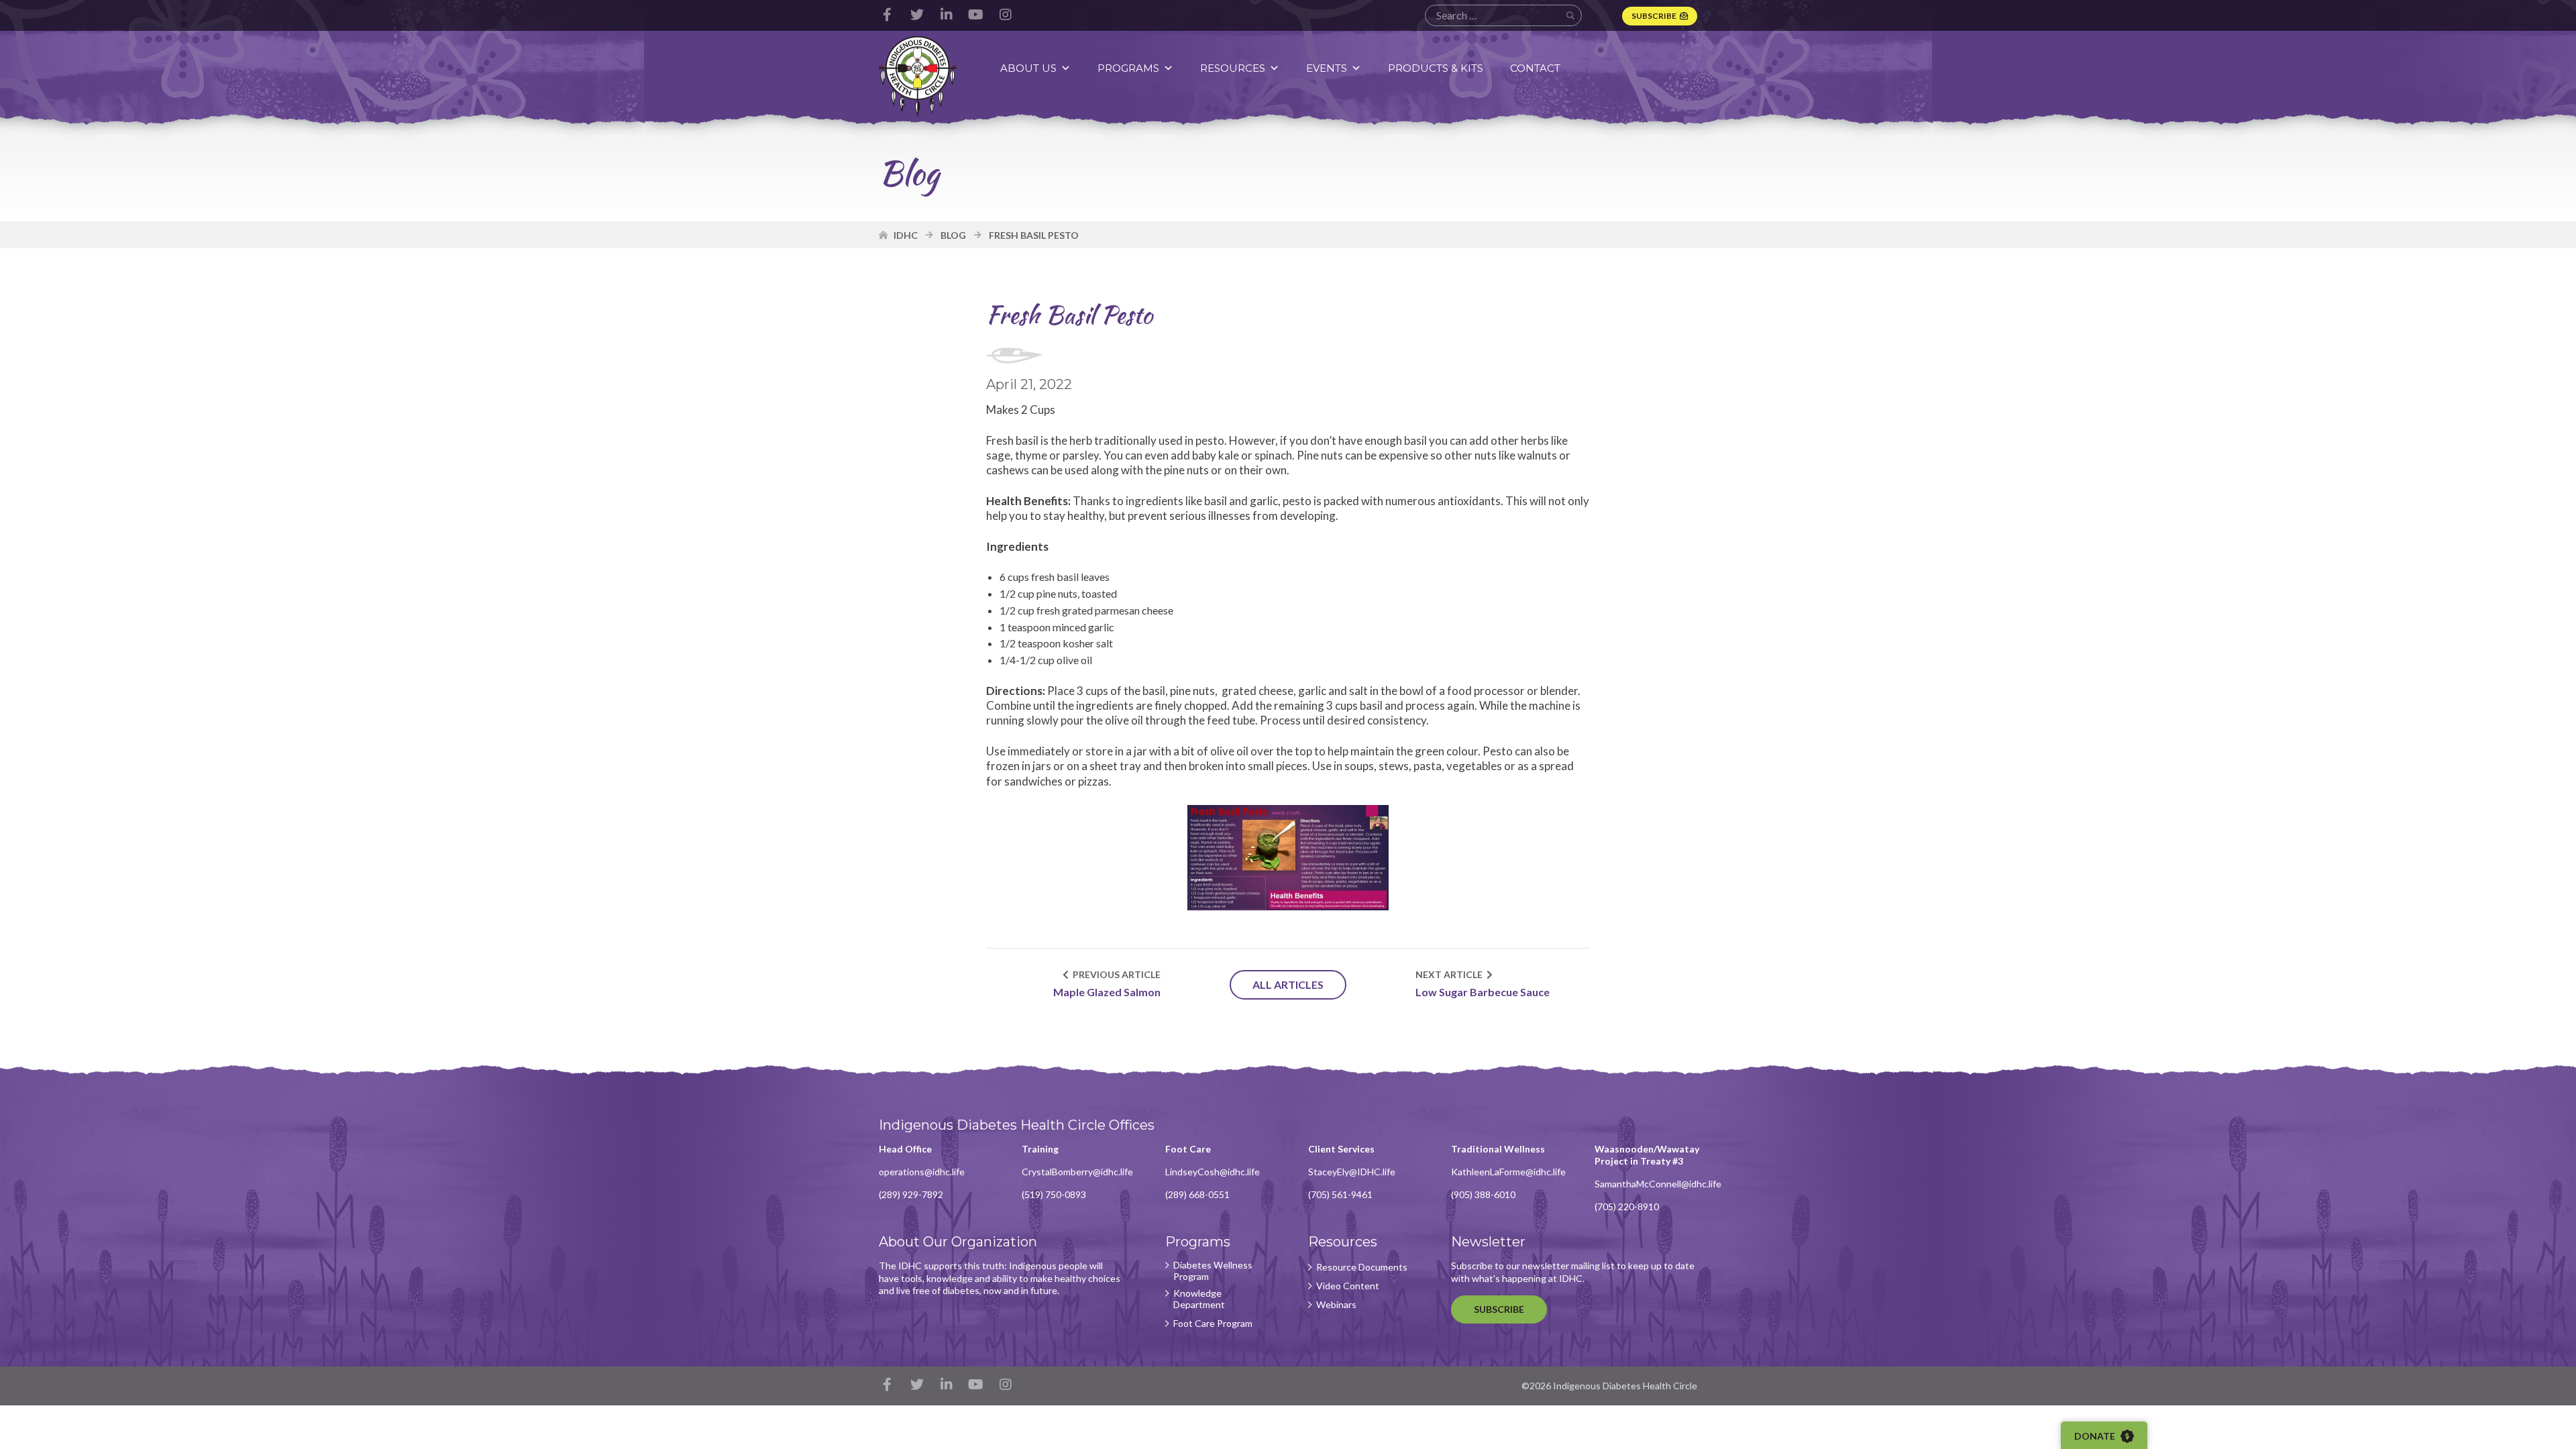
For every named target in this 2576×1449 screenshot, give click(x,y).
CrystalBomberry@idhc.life (1077, 1172)
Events (1327, 68)
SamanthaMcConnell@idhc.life (1658, 1184)
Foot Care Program (1213, 1324)
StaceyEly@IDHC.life (1352, 1172)
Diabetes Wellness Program (1213, 1271)
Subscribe (1654, 16)
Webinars (1336, 1305)
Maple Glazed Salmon (1106, 992)
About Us (1028, 68)
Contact (1535, 68)
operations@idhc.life (922, 1172)
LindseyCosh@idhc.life (1213, 1172)
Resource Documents (1362, 1267)
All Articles (1288, 984)
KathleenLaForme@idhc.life (1508, 1172)
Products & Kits (1436, 68)
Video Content (1348, 1286)
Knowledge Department (1199, 1299)
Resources (1233, 68)
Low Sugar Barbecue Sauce (1483, 992)
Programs (1128, 68)
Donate (2096, 1436)
